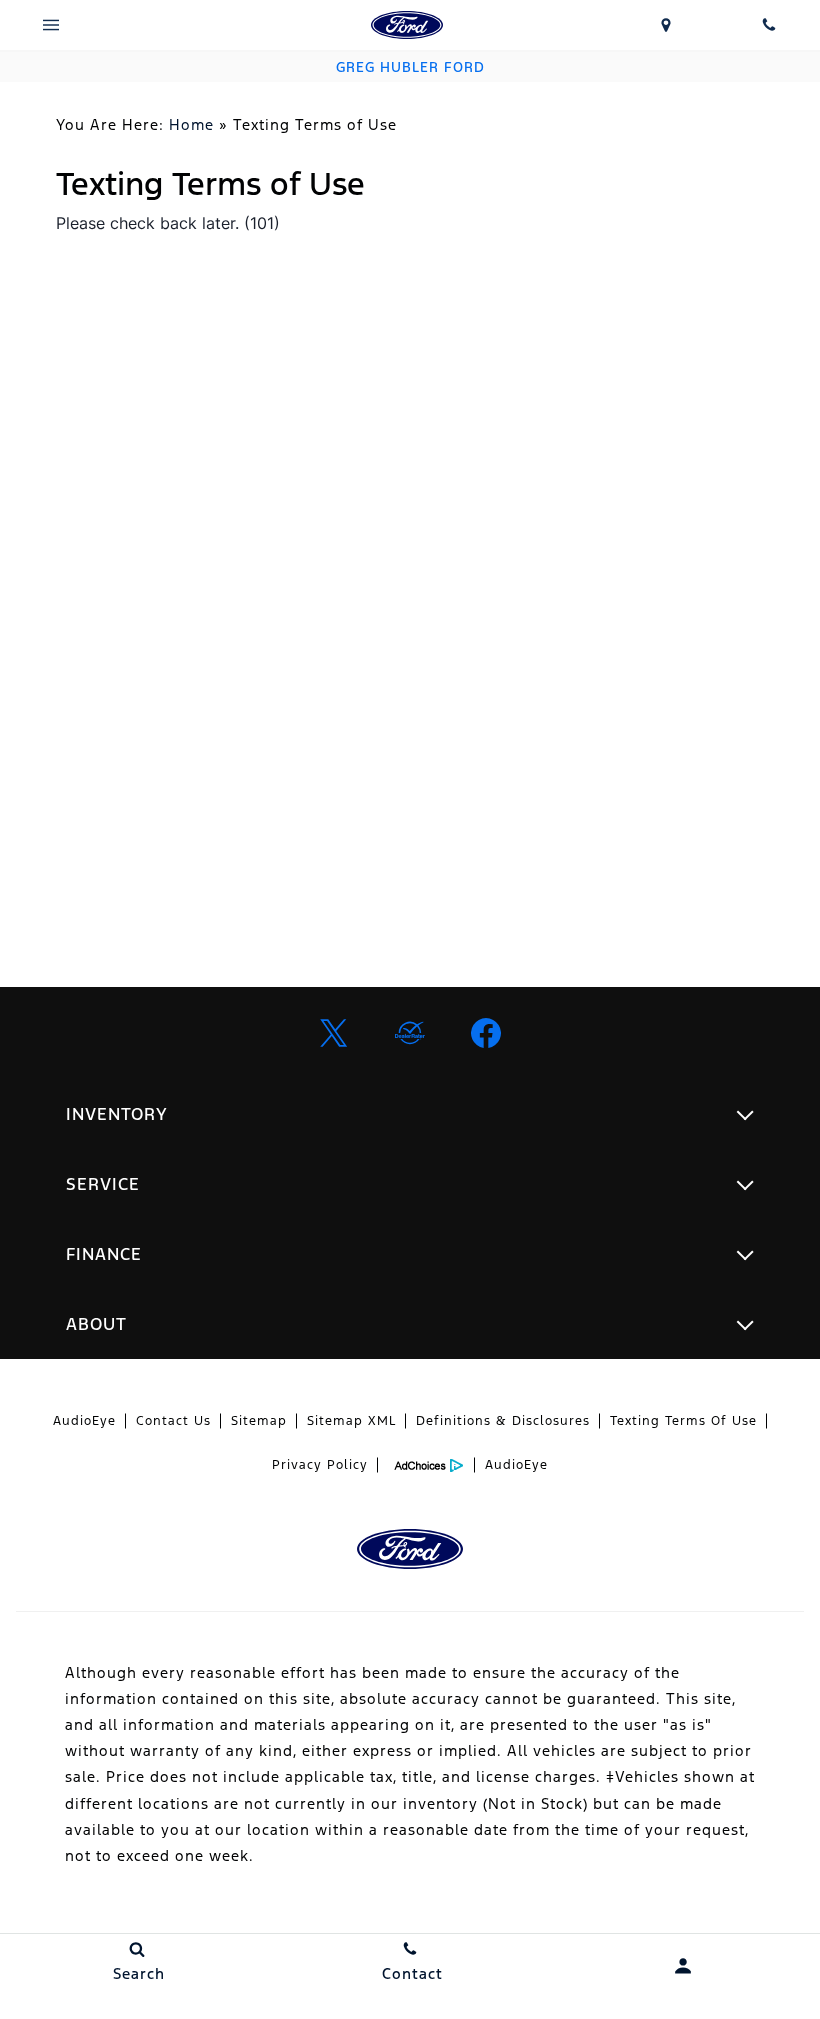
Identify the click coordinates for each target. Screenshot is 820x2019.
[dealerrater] (410, 1033)
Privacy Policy (320, 1465)
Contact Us (173, 1421)
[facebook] (486, 1033)
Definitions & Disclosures (503, 1421)
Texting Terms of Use (683, 1421)
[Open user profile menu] (683, 1966)
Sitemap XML (351, 1421)
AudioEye (84, 1421)
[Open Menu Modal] (51, 25)
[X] (334, 1033)
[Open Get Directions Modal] (666, 25)
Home (191, 124)
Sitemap (259, 1421)
